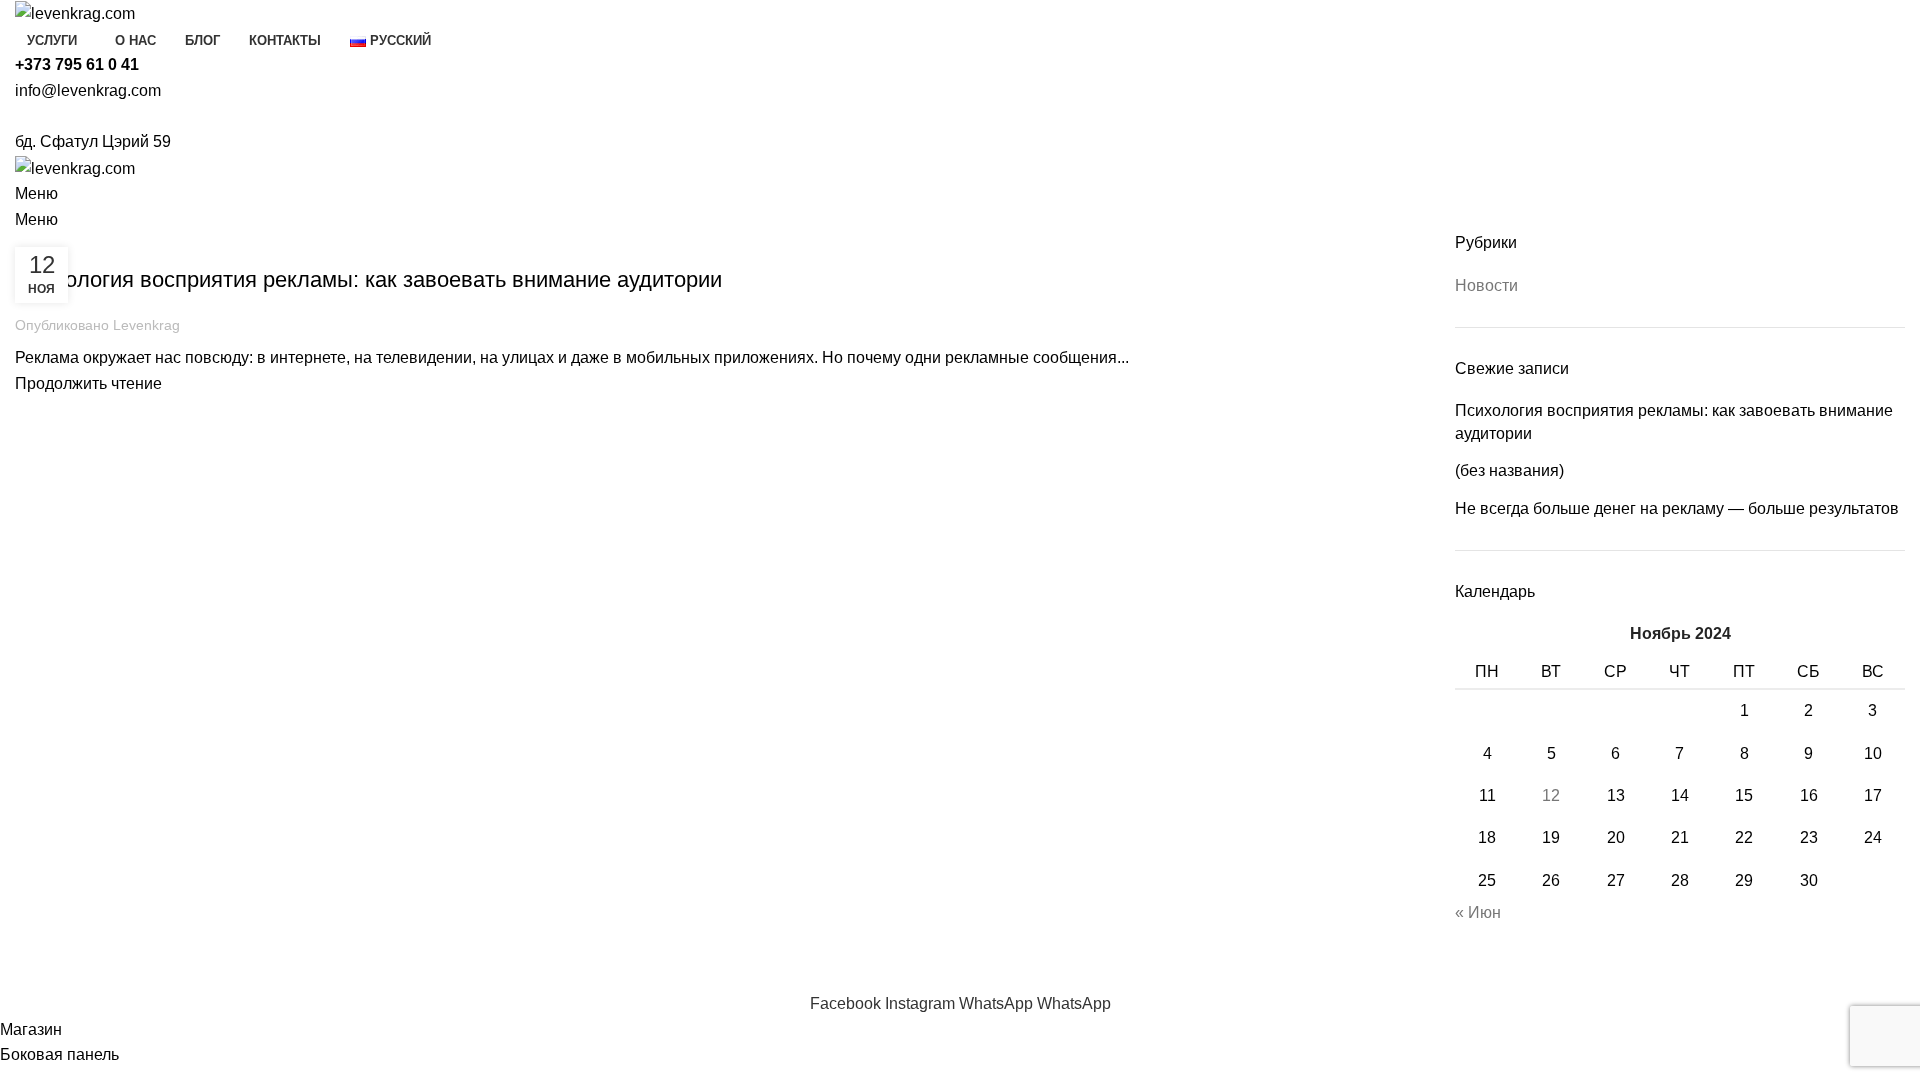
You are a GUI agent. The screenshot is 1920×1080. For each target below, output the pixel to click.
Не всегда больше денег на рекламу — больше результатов (1677, 508)
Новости (55, 244)
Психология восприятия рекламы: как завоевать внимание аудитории (368, 279)
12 (1551, 795)
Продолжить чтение (88, 383)
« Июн (1478, 912)
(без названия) (1509, 470)
